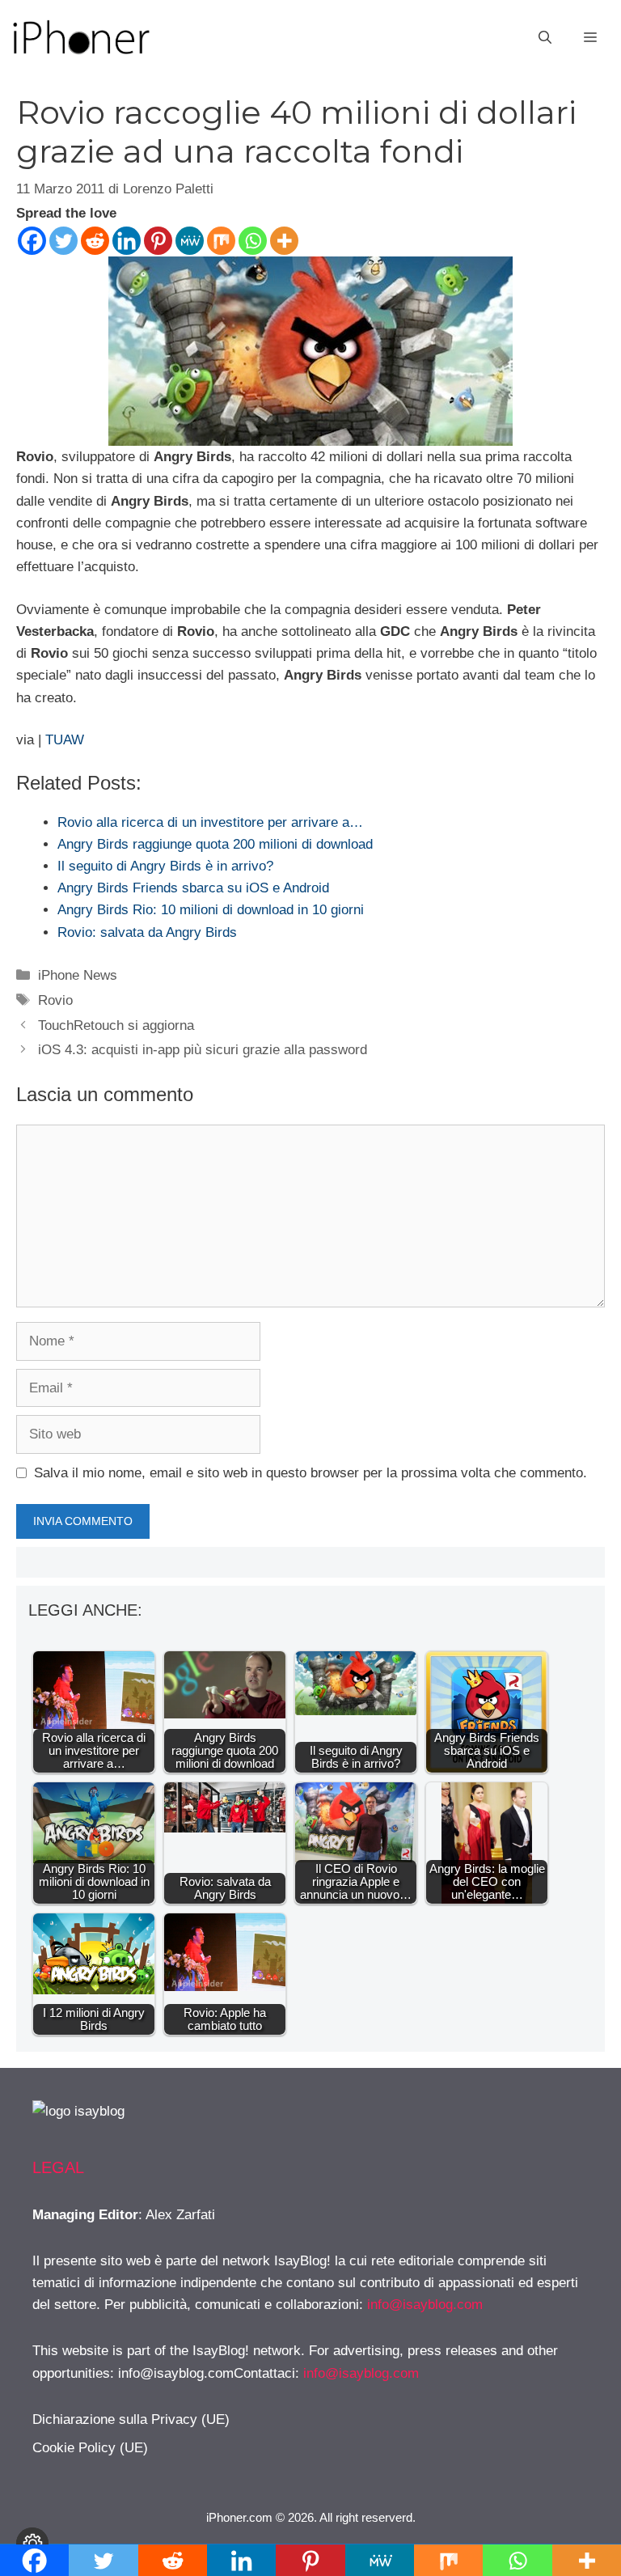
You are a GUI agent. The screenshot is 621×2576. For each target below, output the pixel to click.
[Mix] (221, 241)
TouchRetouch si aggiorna (116, 1025)
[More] (284, 241)
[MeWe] (190, 241)
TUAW (65, 740)
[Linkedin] (127, 241)
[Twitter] (63, 241)
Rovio (55, 1000)
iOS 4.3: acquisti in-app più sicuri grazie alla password (203, 1050)
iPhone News (78, 975)
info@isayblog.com (425, 2305)
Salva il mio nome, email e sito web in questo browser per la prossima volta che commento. (310, 1473)
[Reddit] (95, 241)
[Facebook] (32, 241)
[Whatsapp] (253, 241)
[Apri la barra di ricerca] (545, 38)
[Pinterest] (158, 241)
